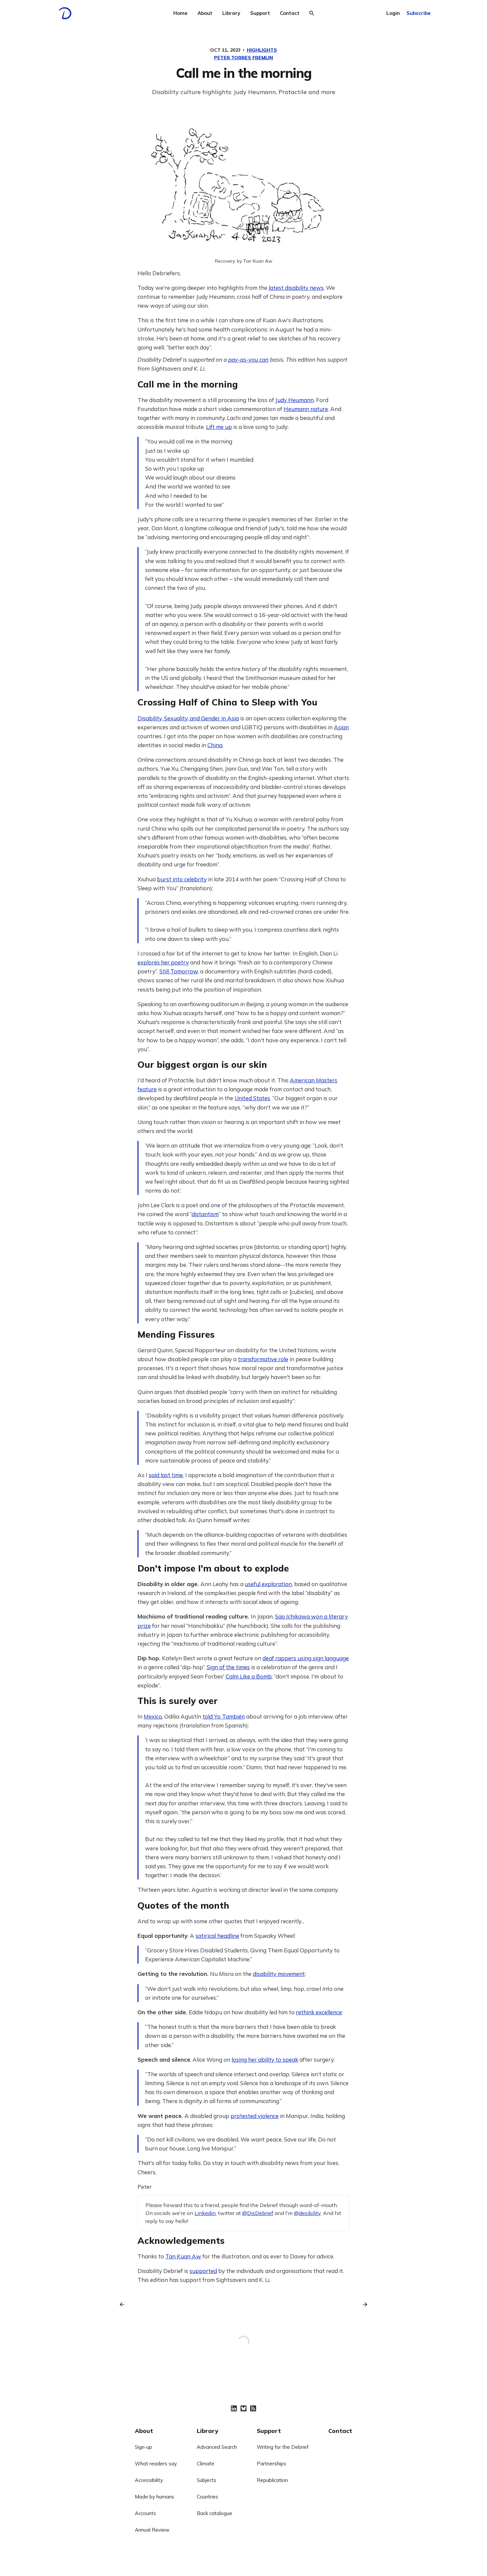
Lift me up (219, 427)
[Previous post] (124, 2304)
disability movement (279, 1974)
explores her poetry (163, 962)
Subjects (207, 2480)
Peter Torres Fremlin (243, 58)
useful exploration (268, 1584)
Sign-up (143, 2447)
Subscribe (419, 13)
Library (231, 13)
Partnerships (271, 2464)
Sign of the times (228, 1667)
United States (252, 1098)
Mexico (153, 1716)
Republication (272, 2480)
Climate (206, 2464)
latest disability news (296, 288)
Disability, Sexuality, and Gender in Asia (188, 718)
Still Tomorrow (179, 971)
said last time (166, 1475)
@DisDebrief (258, 2213)
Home (180, 13)
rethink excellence (319, 2012)
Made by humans (155, 2497)
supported (203, 2271)
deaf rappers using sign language (306, 1658)
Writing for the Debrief (283, 2447)
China (215, 745)
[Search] (312, 13)
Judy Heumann (295, 400)
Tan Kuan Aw (183, 2256)
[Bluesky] (243, 2408)
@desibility (307, 2213)
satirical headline (217, 1936)
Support (260, 13)
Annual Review (152, 2530)
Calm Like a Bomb (249, 1676)
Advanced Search (217, 2447)
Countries (208, 2497)
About (205, 13)
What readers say (156, 2464)
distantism (205, 1214)
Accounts (145, 2513)
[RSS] (253, 2408)
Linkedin (205, 2213)
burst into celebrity (182, 879)
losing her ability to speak (265, 2060)
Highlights (262, 50)
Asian (341, 727)
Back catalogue (215, 2513)
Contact (290, 13)
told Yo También (224, 1716)
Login (393, 13)
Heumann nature (306, 409)
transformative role (263, 1359)
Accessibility (149, 2480)
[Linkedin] (234, 2408)
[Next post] (363, 2304)
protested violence (255, 2116)
